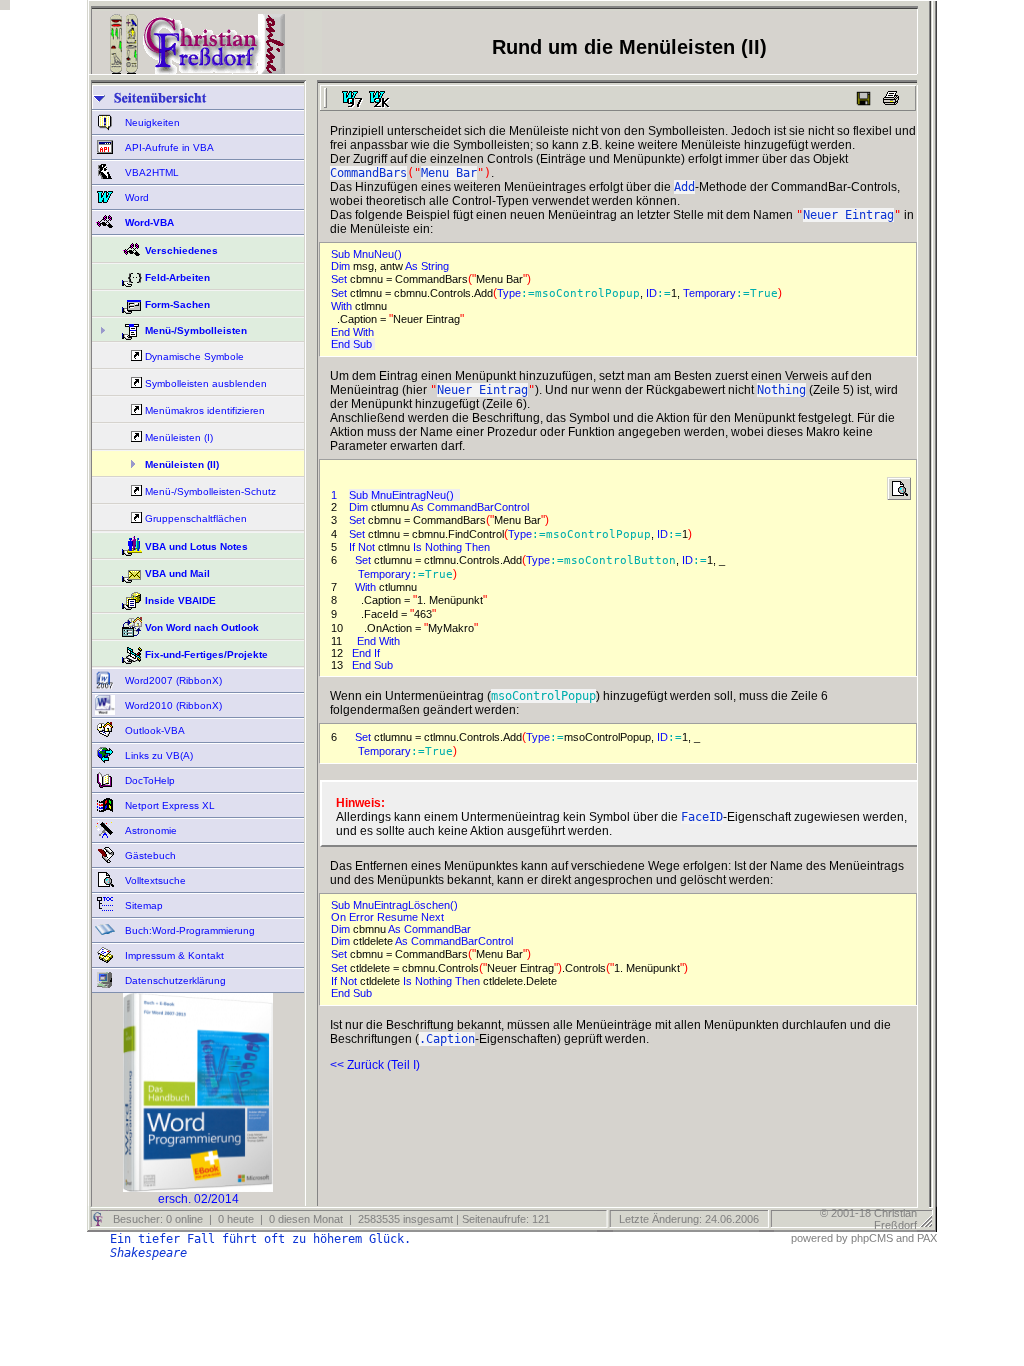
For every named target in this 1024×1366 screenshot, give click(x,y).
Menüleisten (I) (179, 437)
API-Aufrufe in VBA (168, 147)
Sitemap (142, 905)
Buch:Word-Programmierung (188, 930)
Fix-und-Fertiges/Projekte (206, 654)
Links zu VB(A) (157, 755)
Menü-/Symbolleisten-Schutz (210, 491)
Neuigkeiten (151, 122)
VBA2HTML (150, 172)
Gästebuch (149, 855)
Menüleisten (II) (182, 464)
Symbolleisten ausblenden (206, 383)
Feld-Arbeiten (177, 277)
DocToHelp (148, 780)
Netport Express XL (168, 805)
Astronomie (149, 830)
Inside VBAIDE (180, 600)
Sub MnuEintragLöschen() (397, 905)
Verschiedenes (181, 250)
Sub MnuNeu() (369, 254)
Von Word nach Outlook (202, 627)
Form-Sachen (177, 304)
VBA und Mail (177, 573)
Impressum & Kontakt (173, 955)
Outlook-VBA (153, 730)
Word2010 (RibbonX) (172, 705)
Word (135, 197)
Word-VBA (148, 222)
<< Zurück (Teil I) (375, 1065)
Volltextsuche (154, 880)
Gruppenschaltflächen (196, 518)
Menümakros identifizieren (205, 410)
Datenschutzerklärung (174, 980)
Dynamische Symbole (194, 356)
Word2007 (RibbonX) (172, 680)
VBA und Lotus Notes (196, 546)
